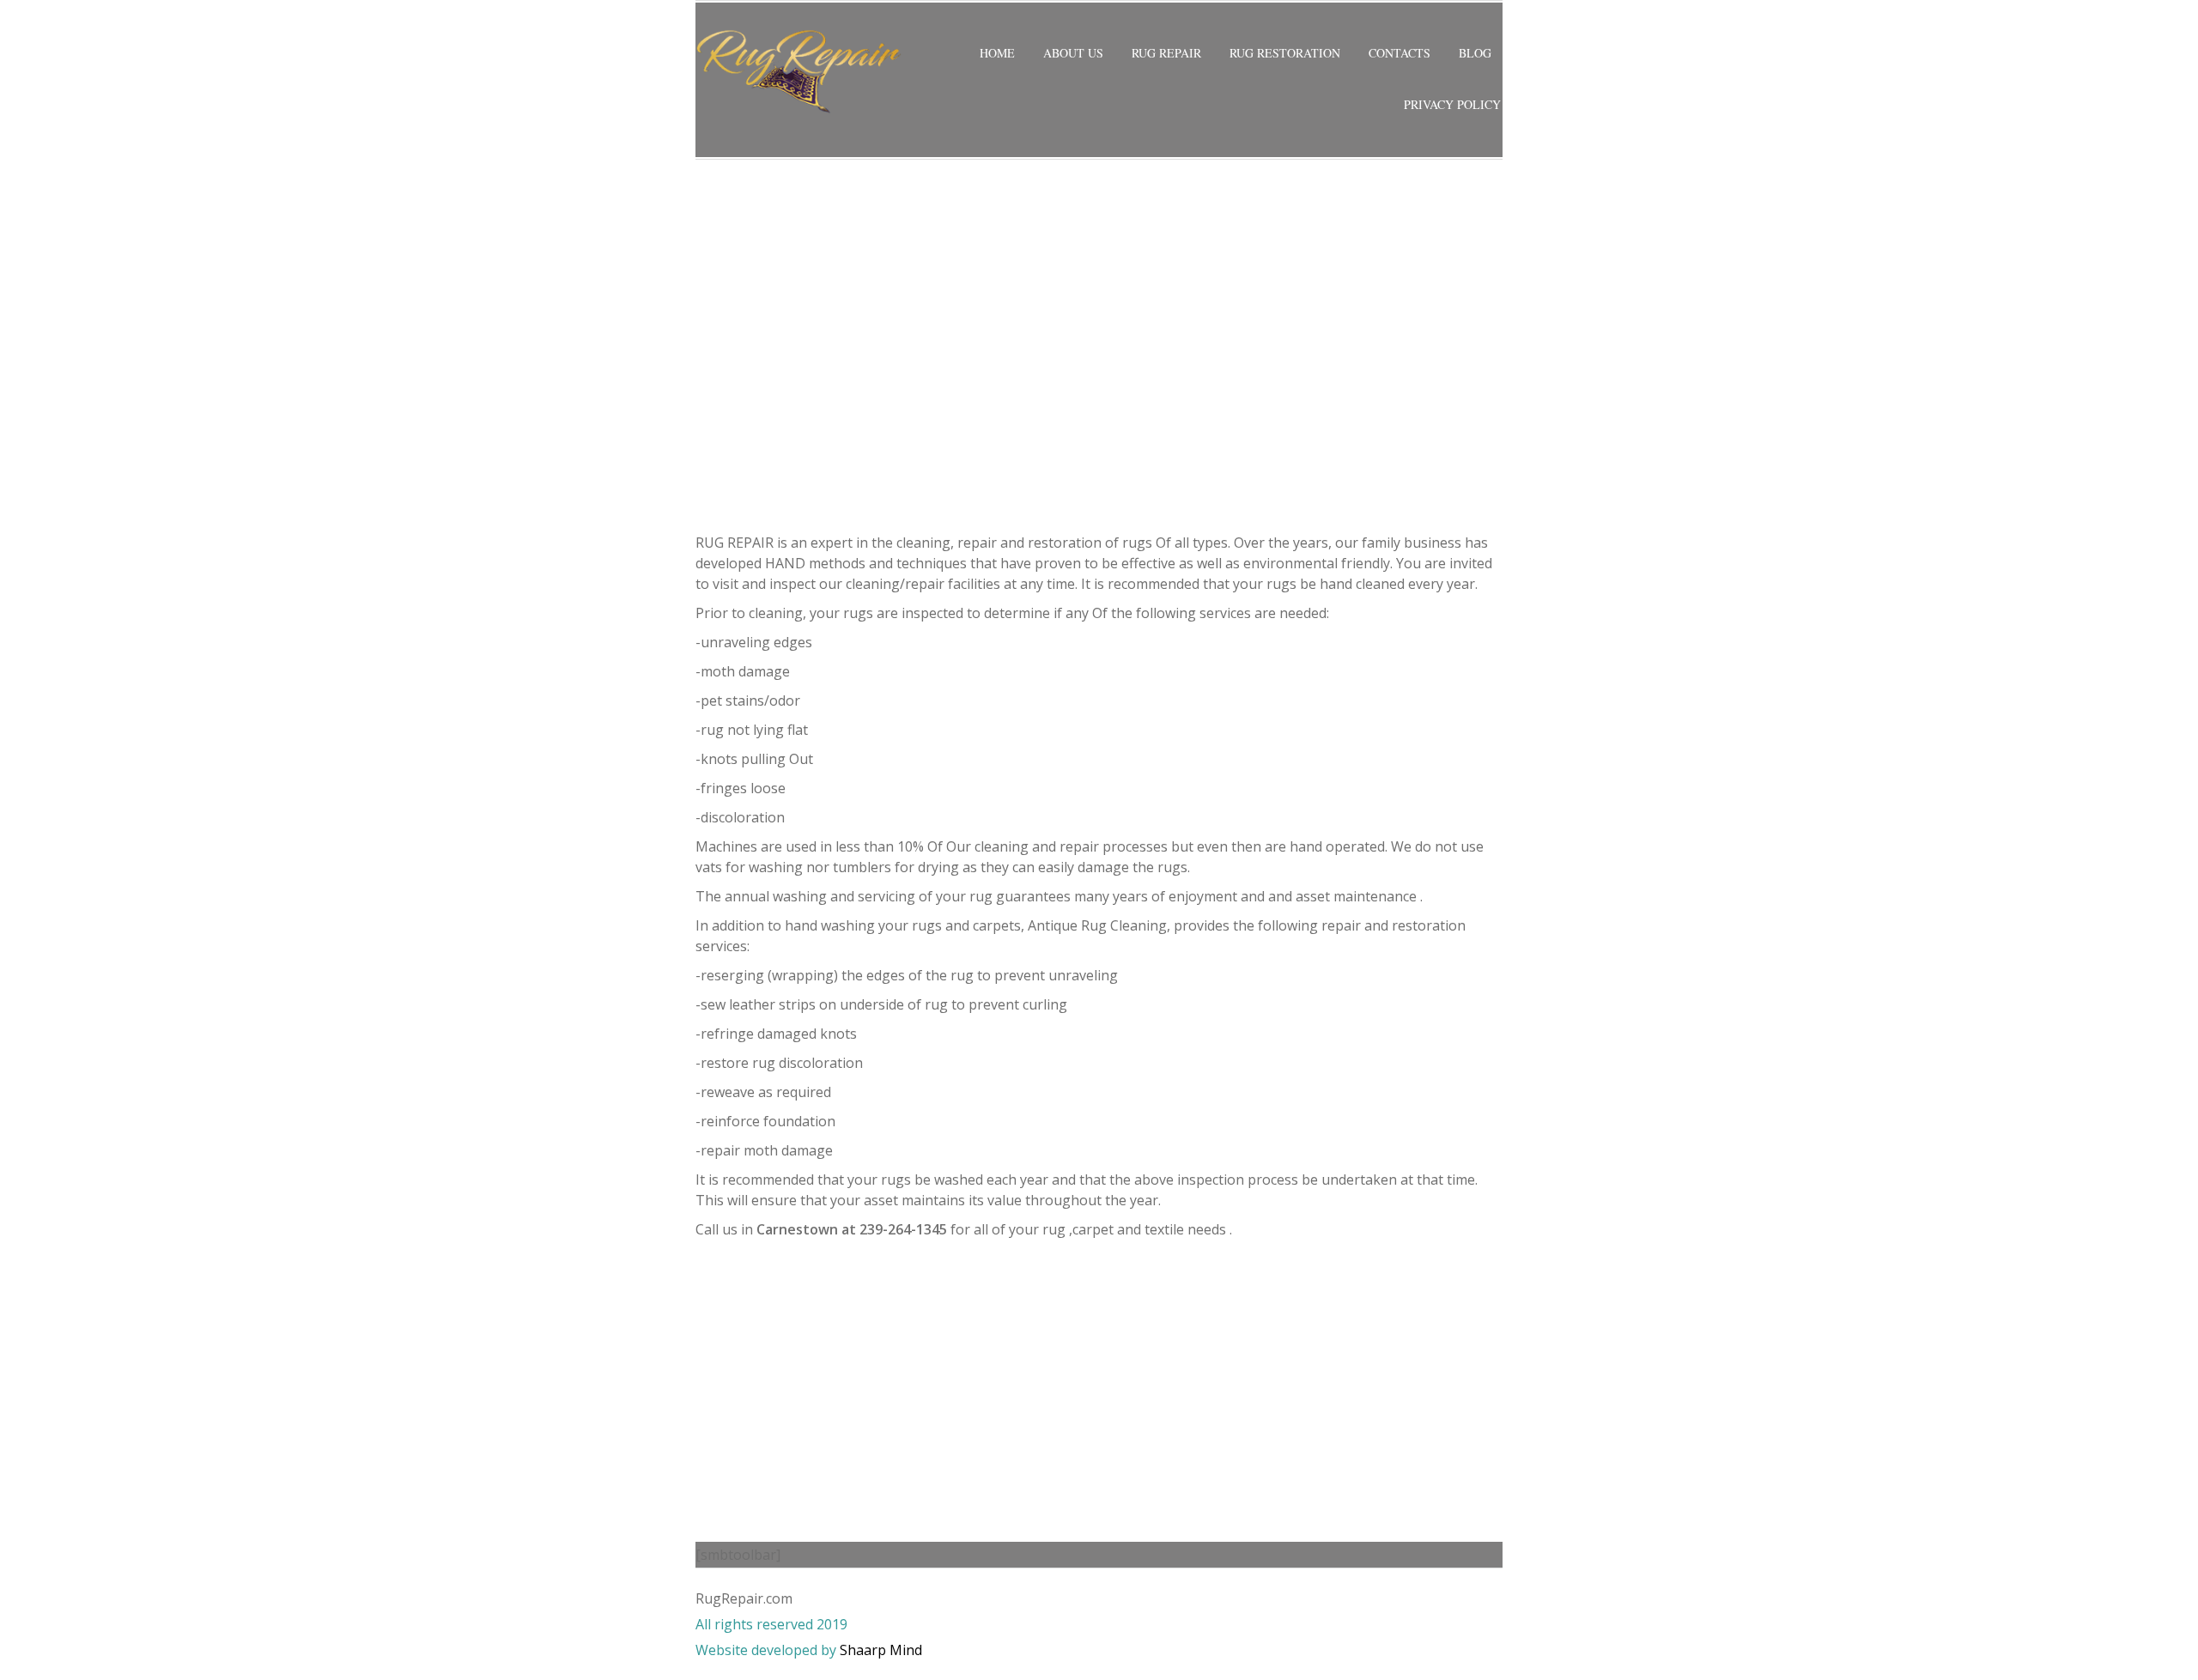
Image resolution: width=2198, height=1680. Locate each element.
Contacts (1400, 53)
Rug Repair (1166, 53)
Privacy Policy (1452, 104)
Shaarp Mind (881, 1650)
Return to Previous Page (1429, 184)
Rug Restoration (1285, 53)
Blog (1475, 53)
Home (997, 53)
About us (1073, 53)
